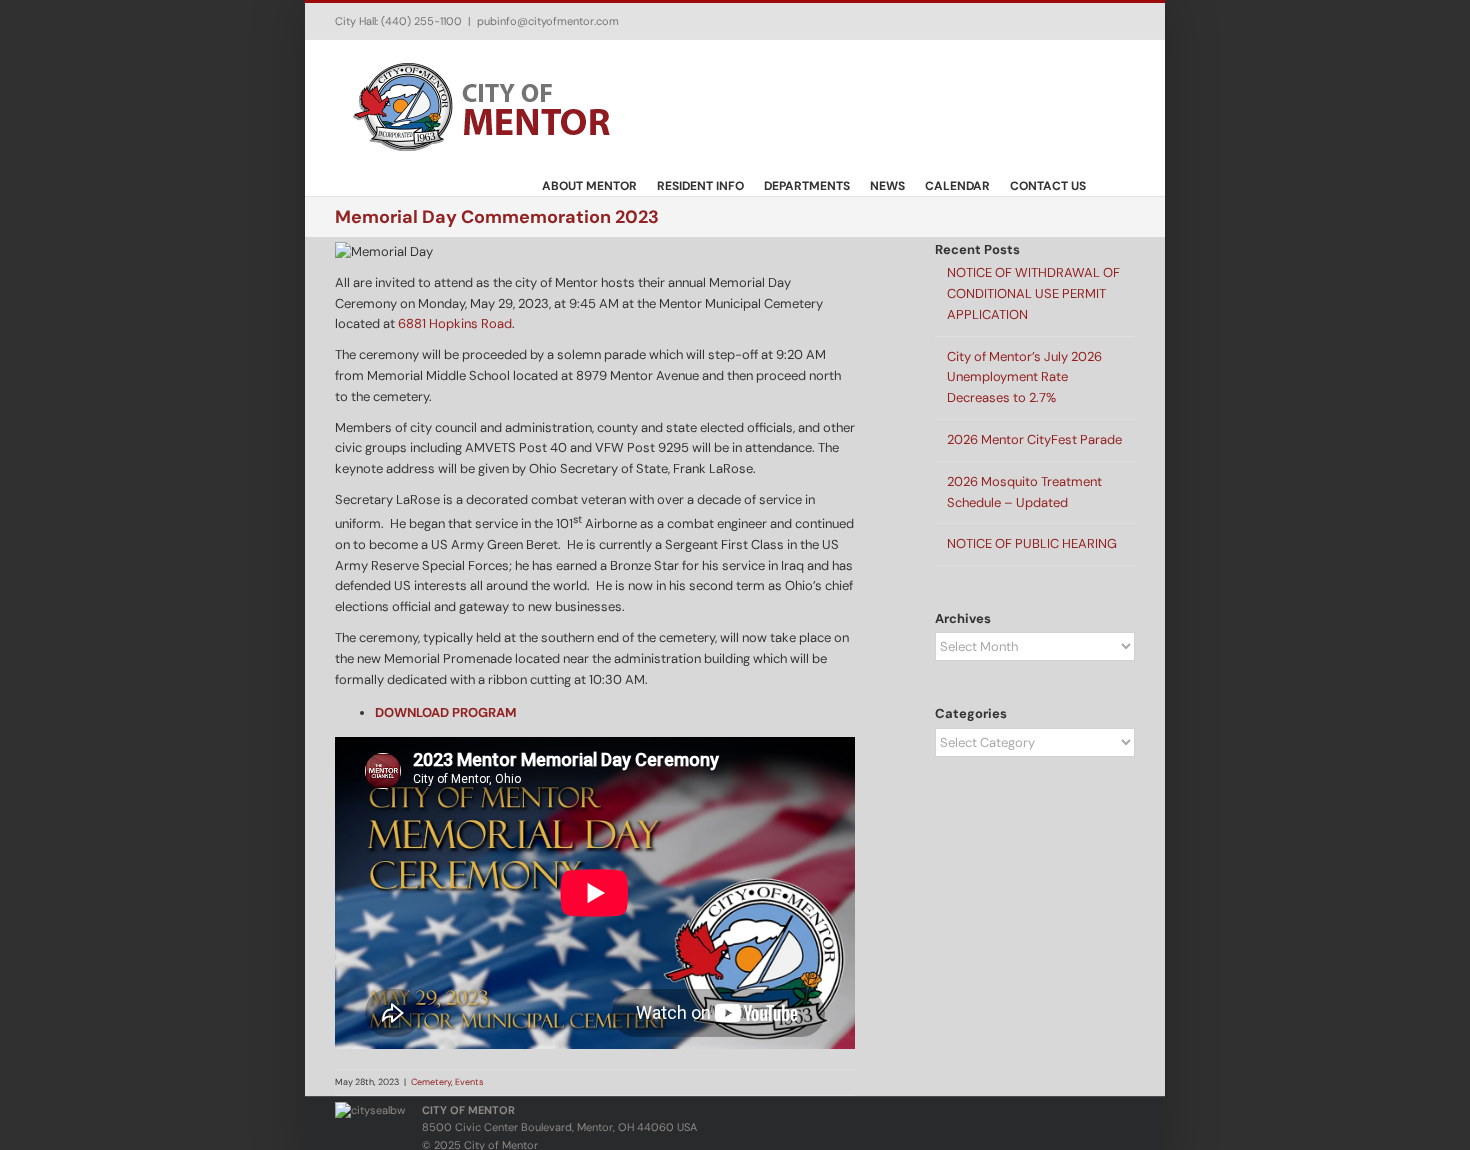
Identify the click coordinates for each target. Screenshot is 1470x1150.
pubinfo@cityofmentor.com (548, 21)
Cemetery (431, 1082)
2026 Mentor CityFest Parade (1034, 439)
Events (469, 1082)
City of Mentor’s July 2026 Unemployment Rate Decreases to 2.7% (1024, 377)
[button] (1110, 185)
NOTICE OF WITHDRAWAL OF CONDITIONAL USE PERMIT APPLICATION (1033, 293)
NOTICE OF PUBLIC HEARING (1032, 543)
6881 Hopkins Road (455, 323)
